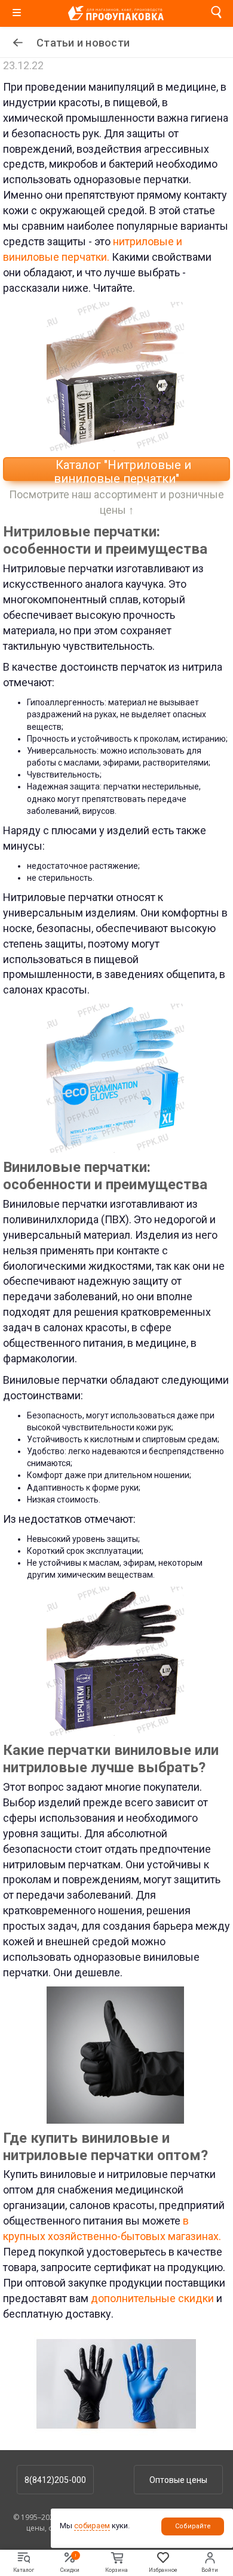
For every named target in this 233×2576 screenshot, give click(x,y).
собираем (92, 2526)
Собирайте (193, 2526)
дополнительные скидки (152, 2298)
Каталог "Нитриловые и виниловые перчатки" (122, 469)
